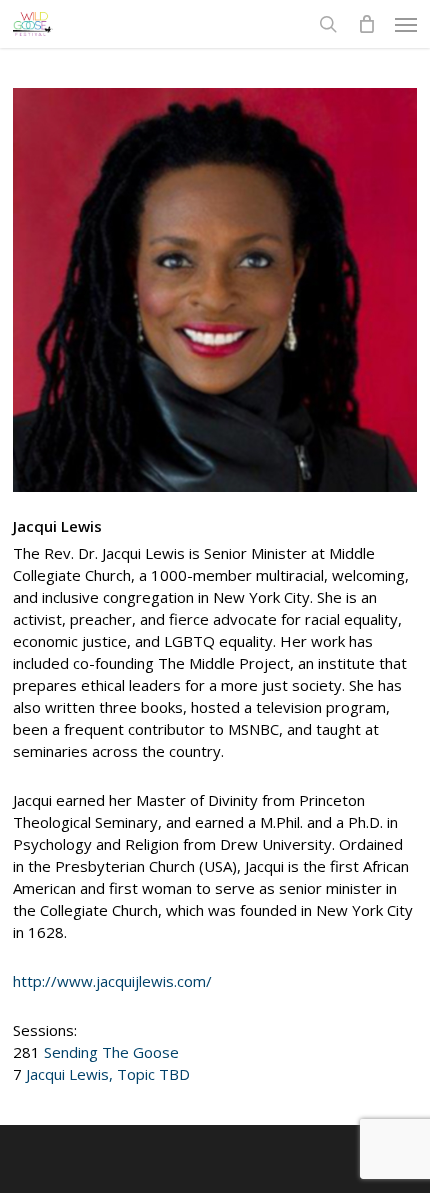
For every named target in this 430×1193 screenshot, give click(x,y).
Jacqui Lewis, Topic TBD (108, 1074)
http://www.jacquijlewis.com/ (112, 981)
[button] (406, 24)
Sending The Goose (111, 1052)
